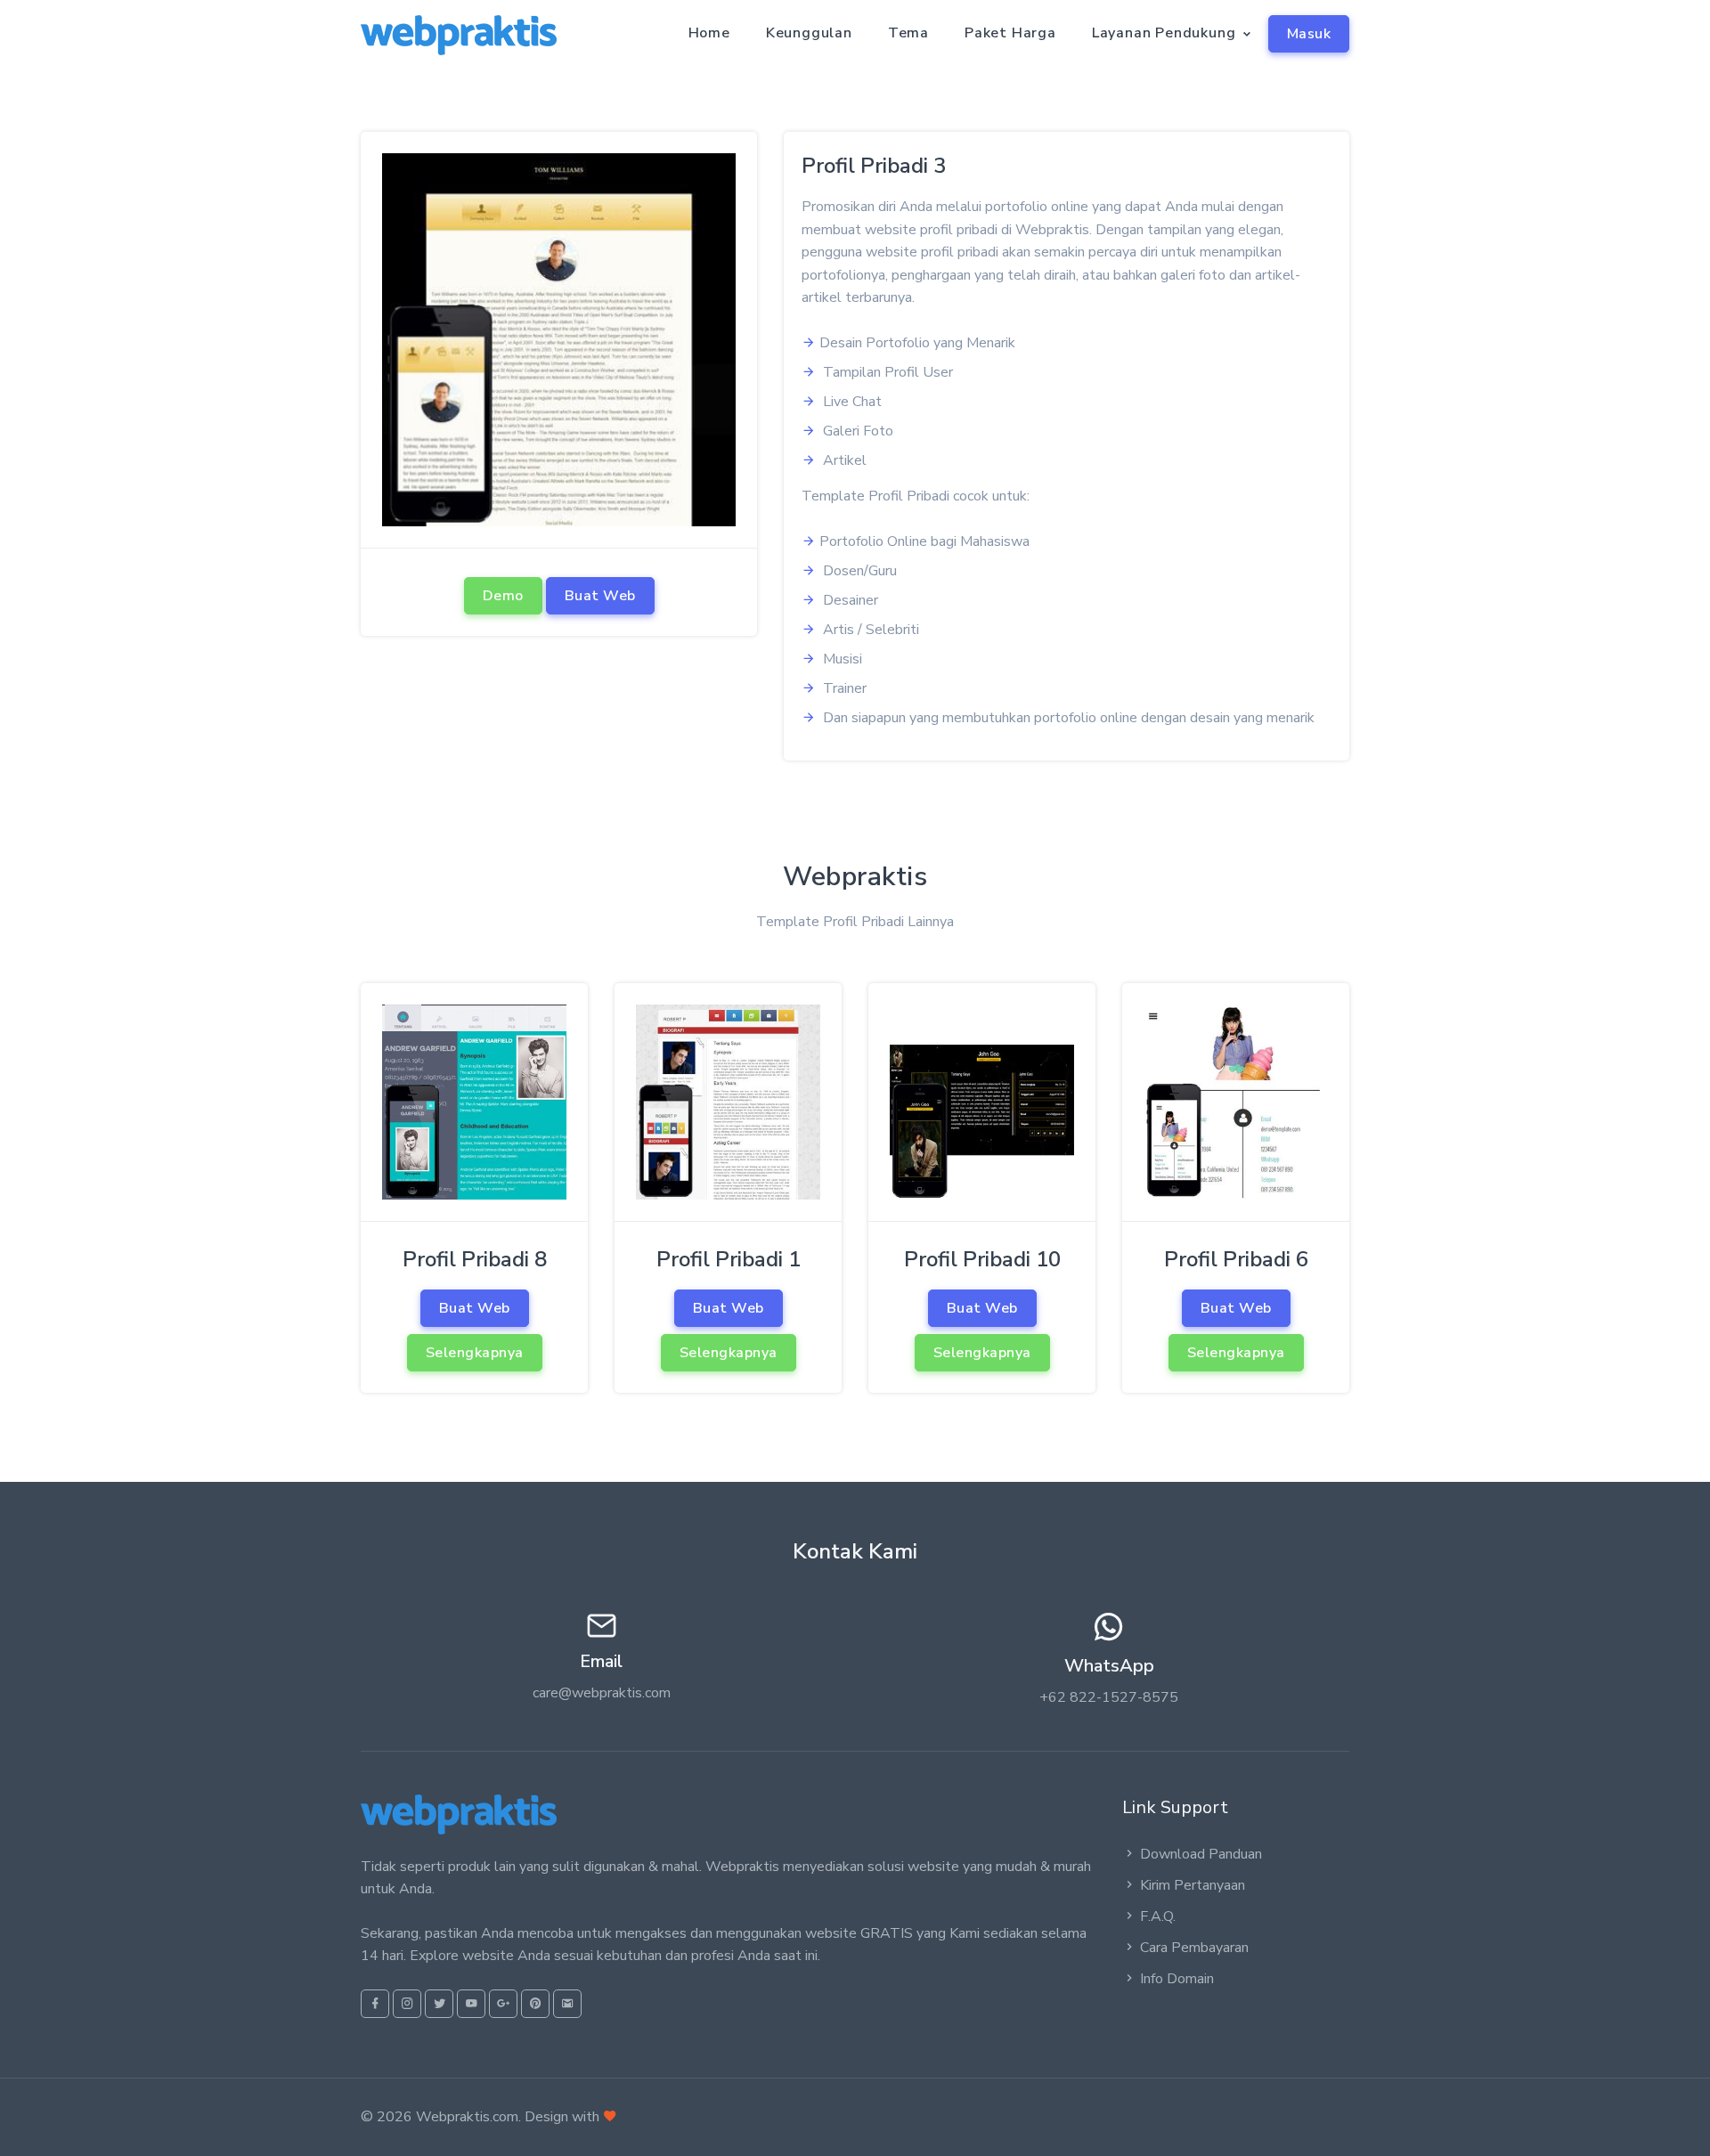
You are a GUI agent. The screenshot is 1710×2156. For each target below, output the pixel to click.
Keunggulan (809, 33)
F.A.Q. (1158, 1916)
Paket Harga (1010, 33)
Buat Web (600, 596)
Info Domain (1177, 1979)
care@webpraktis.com (602, 1693)
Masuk (1309, 34)
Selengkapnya (475, 1353)
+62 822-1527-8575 (1109, 1697)
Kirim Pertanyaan (1193, 1885)
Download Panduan (1201, 1854)
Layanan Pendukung (1164, 33)
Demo (503, 596)
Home (709, 33)
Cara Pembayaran (1194, 1948)
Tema (908, 33)
